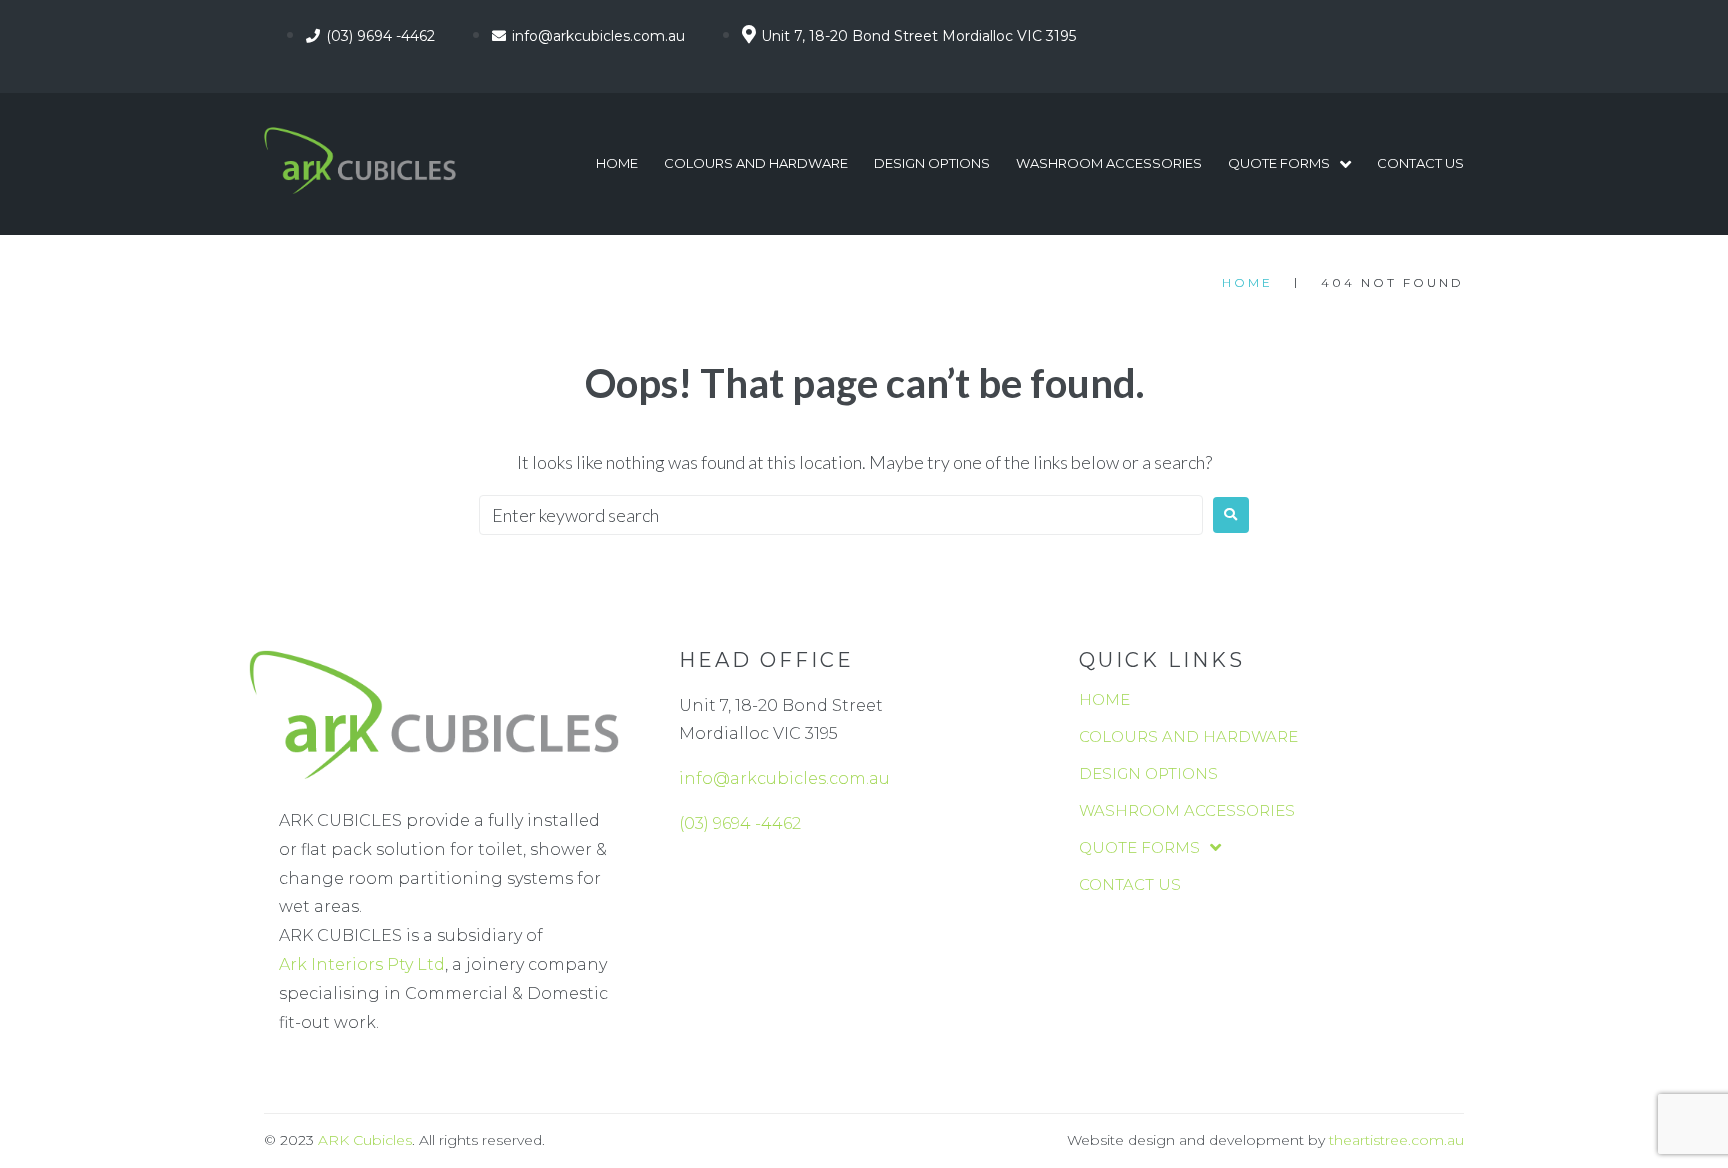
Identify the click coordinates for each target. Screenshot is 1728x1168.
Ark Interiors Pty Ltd (362, 964)
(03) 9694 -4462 (740, 823)
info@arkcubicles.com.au (784, 778)
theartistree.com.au (1396, 1140)
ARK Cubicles (365, 1140)
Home (1247, 282)
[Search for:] (841, 515)
